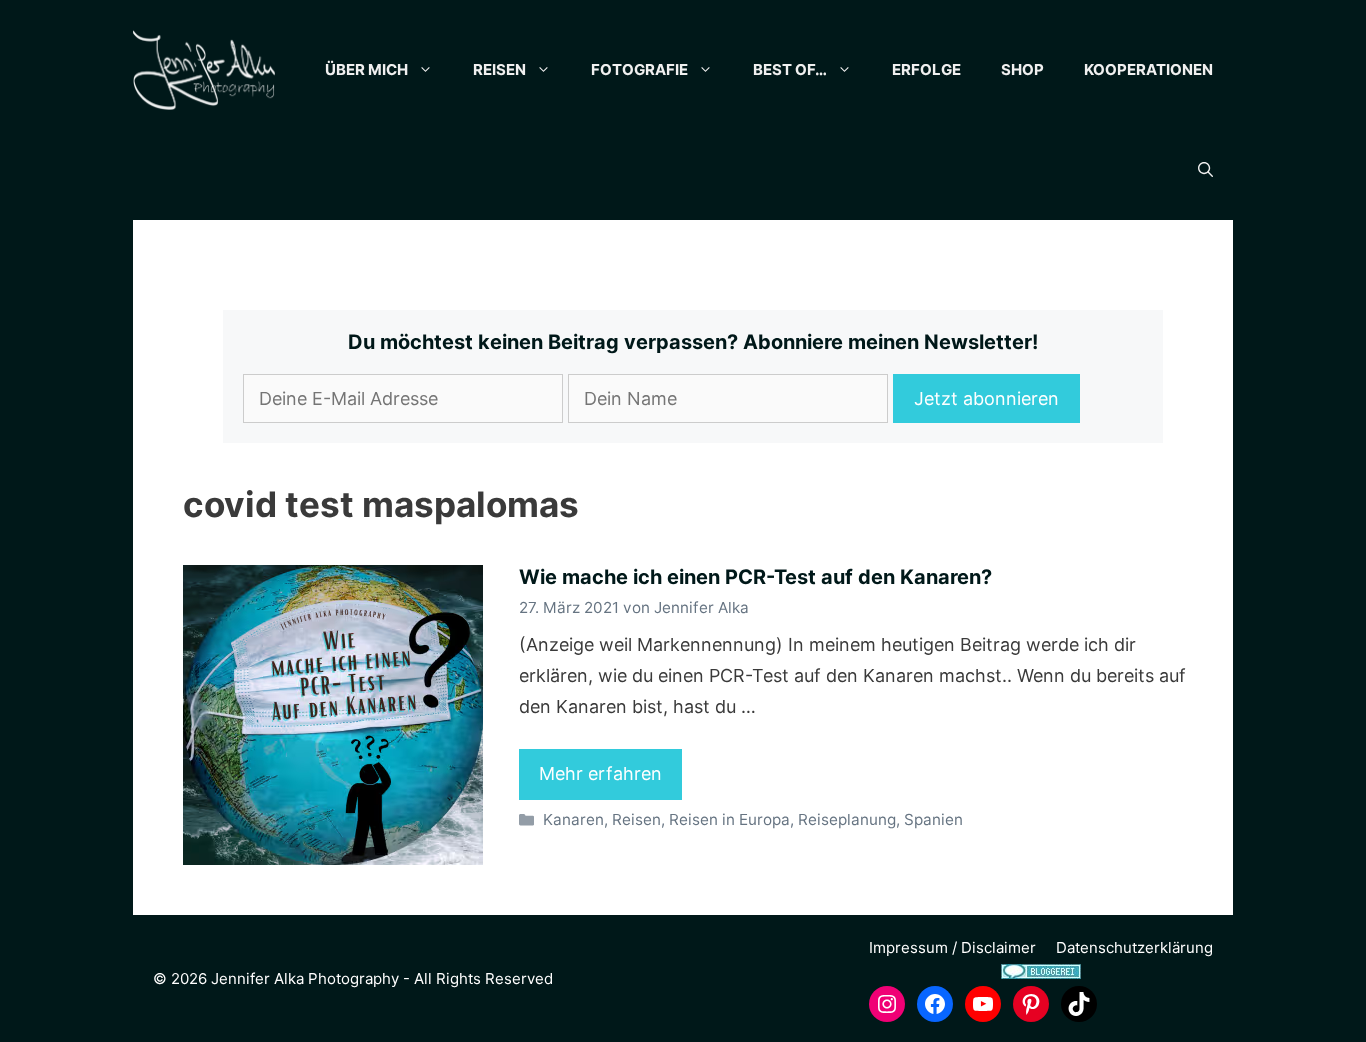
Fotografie (639, 69)
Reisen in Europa (729, 819)
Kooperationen (1148, 69)
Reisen (499, 69)
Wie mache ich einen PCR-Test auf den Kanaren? (755, 577)
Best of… (790, 69)
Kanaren (573, 819)
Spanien (933, 819)
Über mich (366, 69)
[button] (1205, 170)
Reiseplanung (847, 819)
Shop (1022, 69)
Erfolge (926, 69)
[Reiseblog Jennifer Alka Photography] (204, 70)
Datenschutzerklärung (1134, 947)
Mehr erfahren (600, 773)
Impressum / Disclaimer (952, 947)
